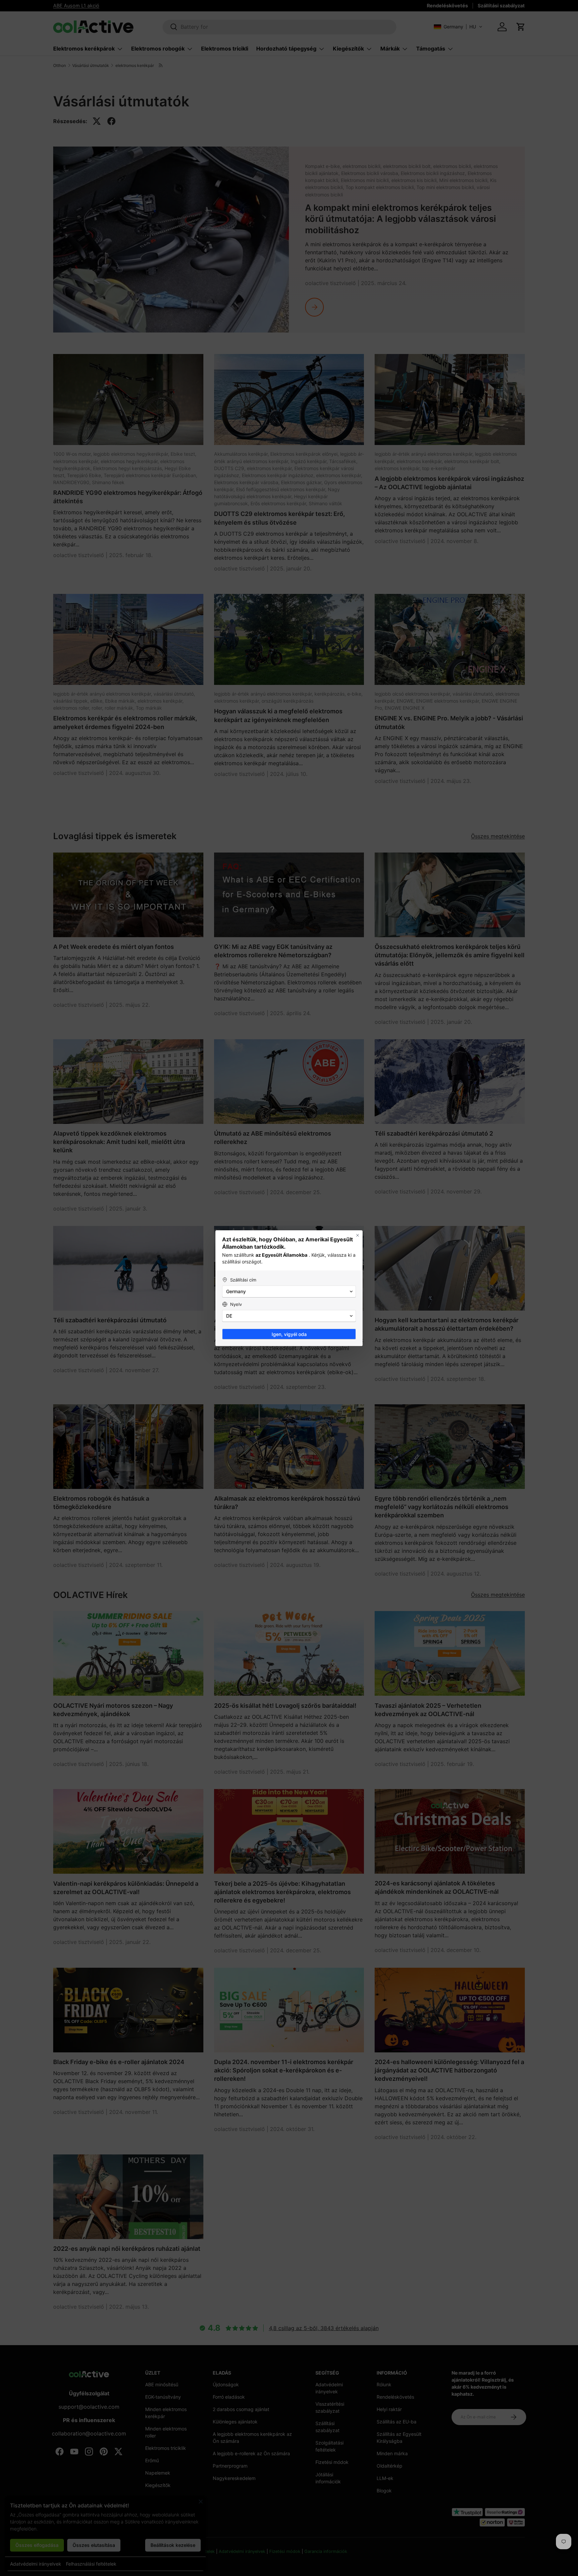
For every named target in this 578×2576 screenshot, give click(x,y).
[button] (289, 1292)
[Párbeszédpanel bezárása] (358, 1235)
